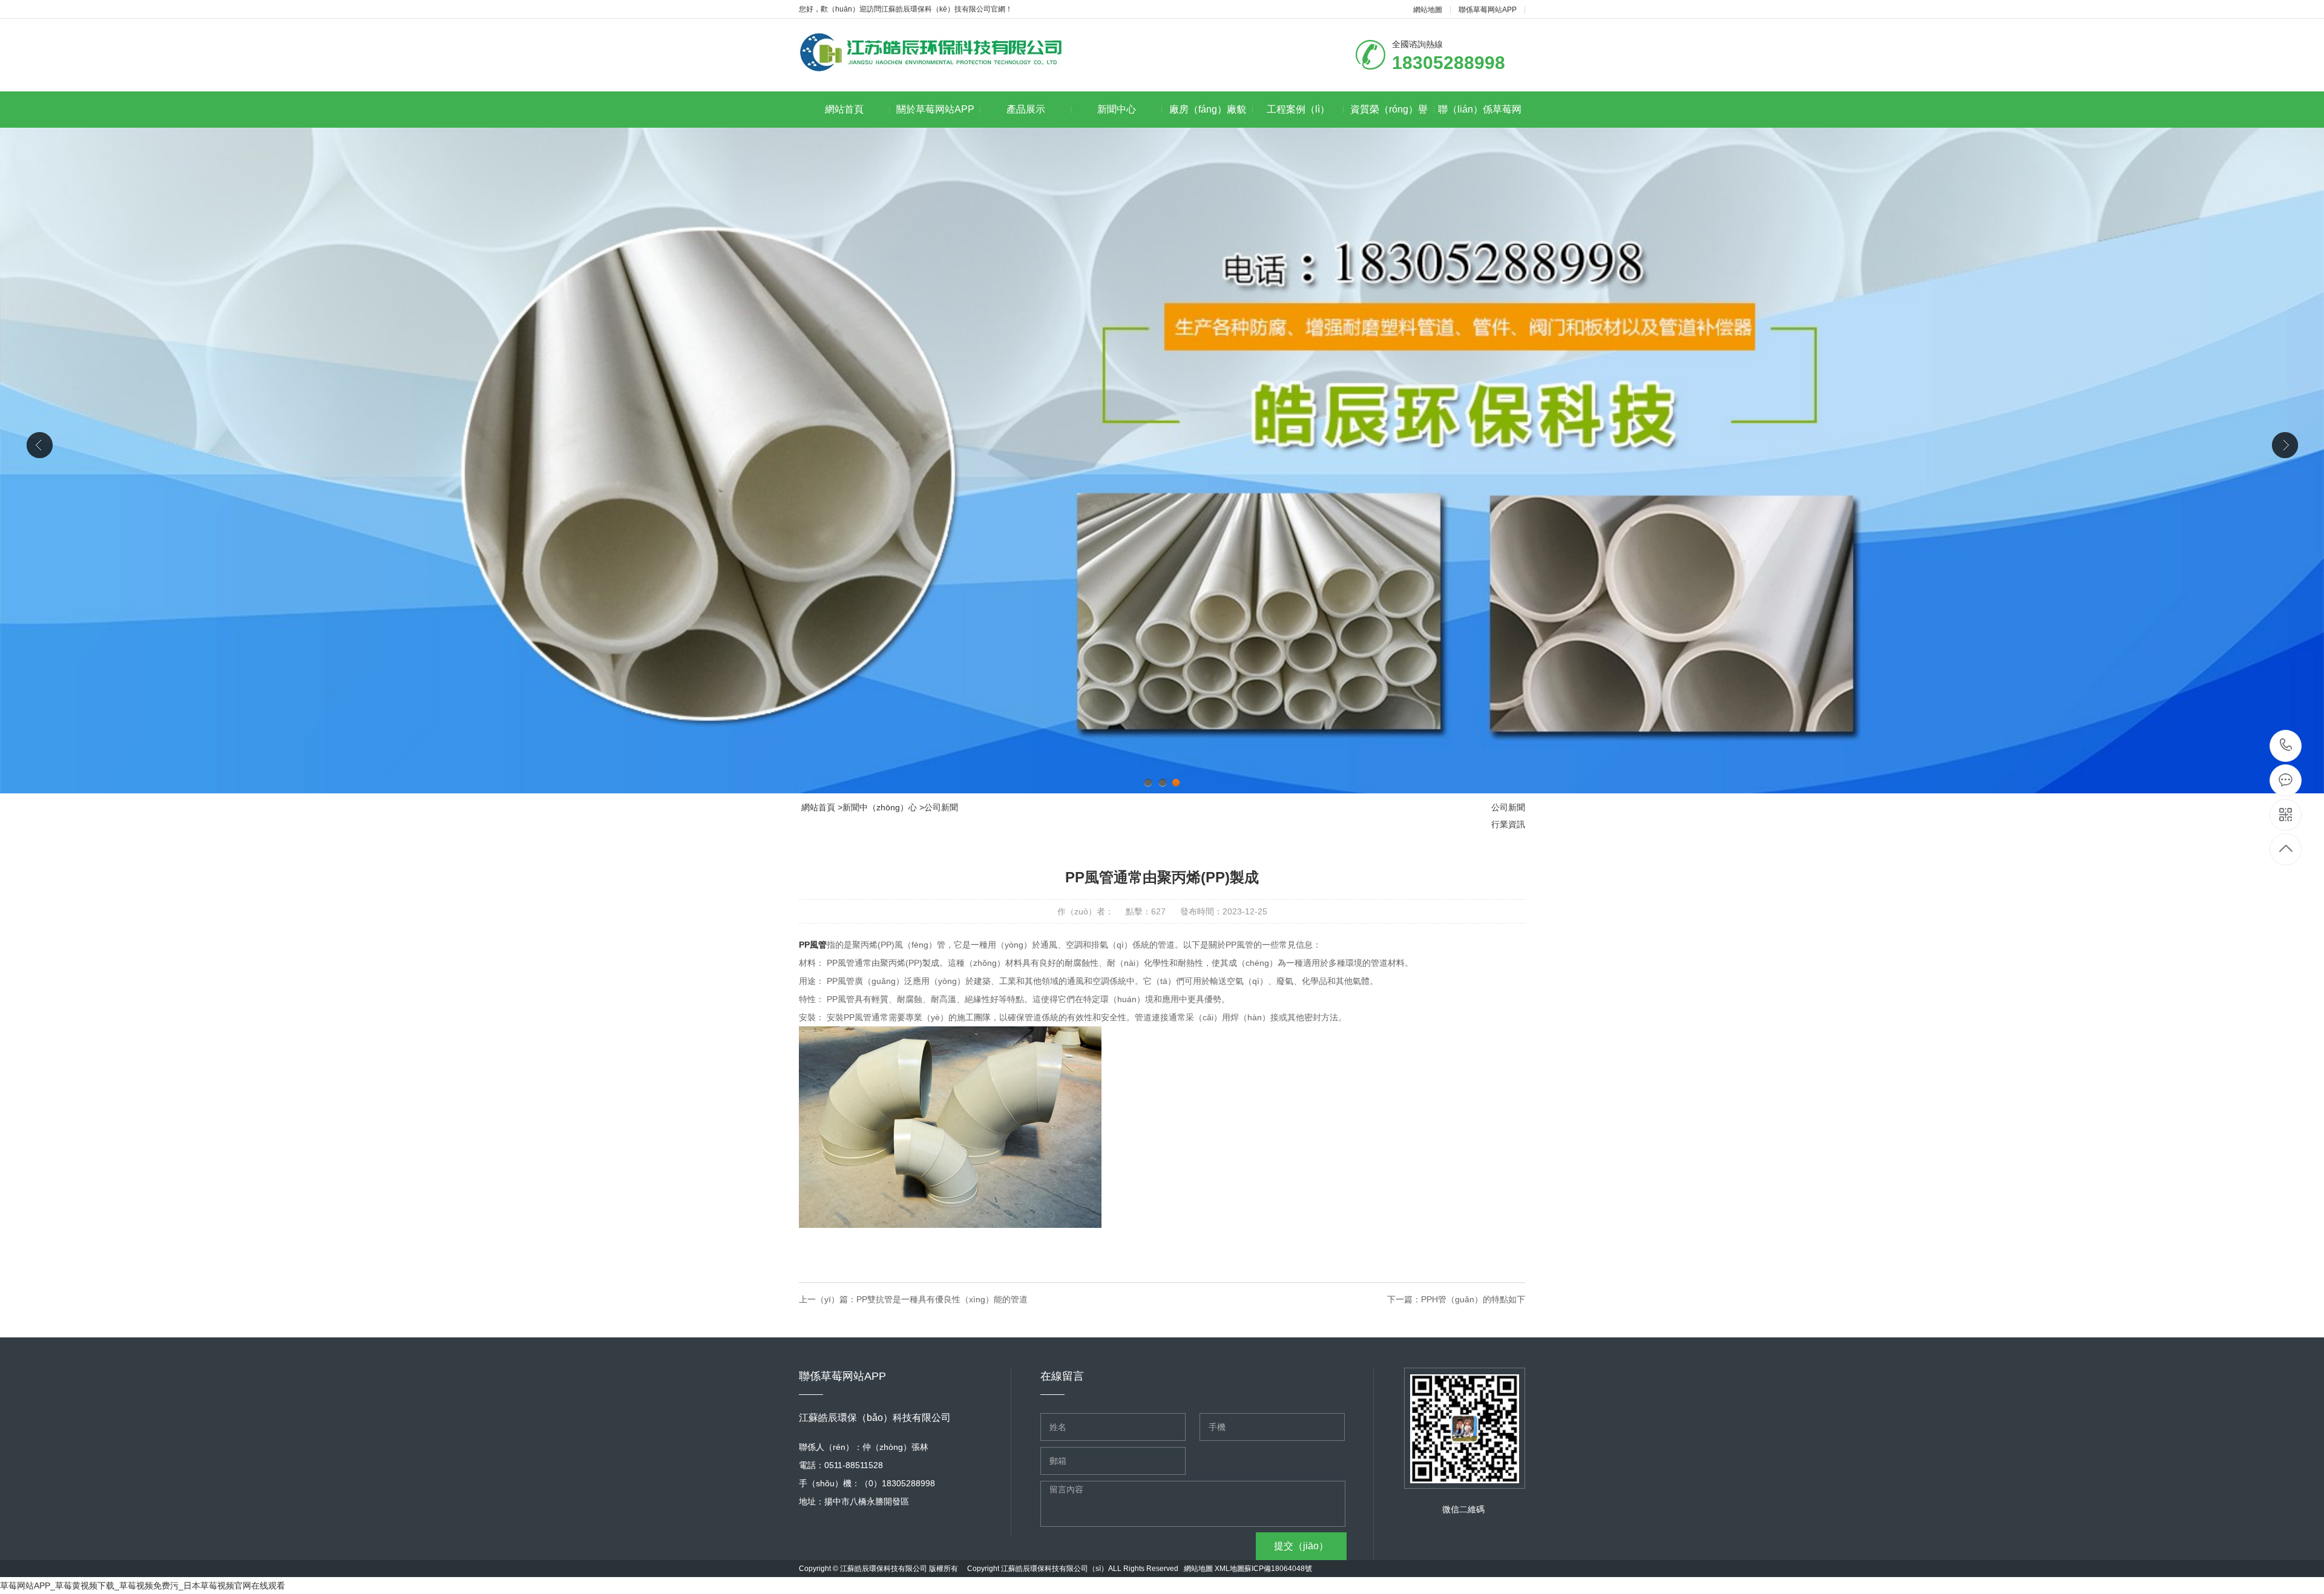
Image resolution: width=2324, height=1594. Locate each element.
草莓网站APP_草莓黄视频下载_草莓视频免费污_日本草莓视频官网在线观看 (143, 1586)
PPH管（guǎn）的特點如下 (1473, 1299)
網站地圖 (1428, 10)
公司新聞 (941, 807)
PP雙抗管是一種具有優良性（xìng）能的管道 (942, 1299)
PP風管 (813, 945)
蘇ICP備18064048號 (1278, 1569)
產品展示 (1026, 109)
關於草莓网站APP (935, 109)
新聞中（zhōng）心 (880, 807)
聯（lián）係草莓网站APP (1480, 116)
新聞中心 (1117, 109)
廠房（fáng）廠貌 (1208, 109)
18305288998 (2286, 746)
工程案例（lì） (1298, 109)
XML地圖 (1229, 1569)
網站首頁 (844, 109)
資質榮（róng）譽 (1389, 109)
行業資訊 (1508, 824)
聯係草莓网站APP (1488, 10)
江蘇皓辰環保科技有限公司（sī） (1055, 1569)
